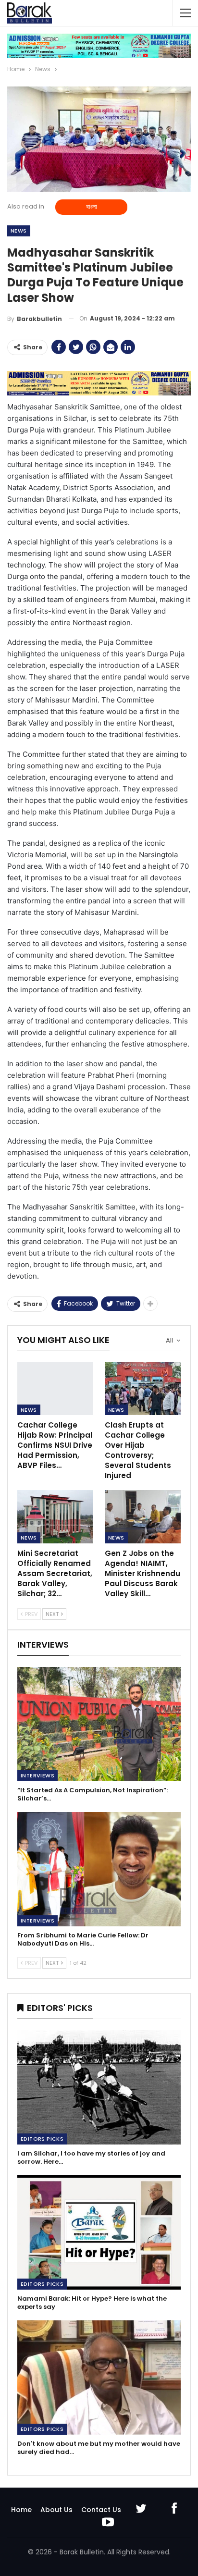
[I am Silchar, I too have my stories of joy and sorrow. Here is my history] (99, 2087)
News (19, 231)
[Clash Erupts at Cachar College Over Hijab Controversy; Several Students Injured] (143, 1389)
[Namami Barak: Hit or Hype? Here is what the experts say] (99, 2232)
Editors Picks (42, 2139)
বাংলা (92, 207)
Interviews (37, 1775)
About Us (56, 2510)
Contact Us (101, 2510)
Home (21, 2510)
